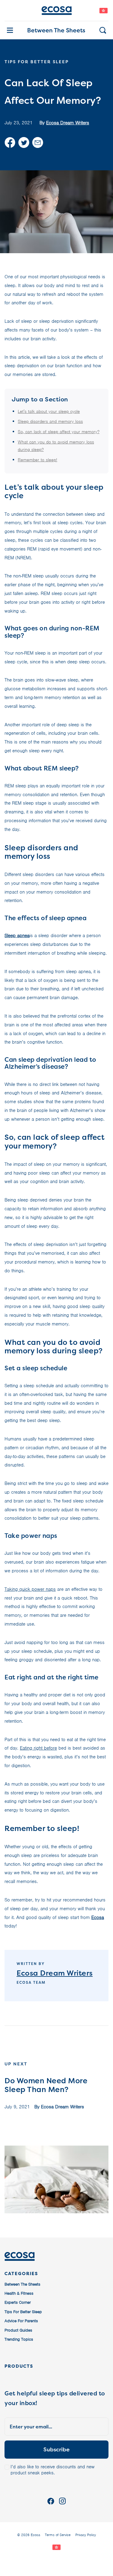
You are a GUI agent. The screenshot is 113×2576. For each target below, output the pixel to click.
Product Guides (18, 2330)
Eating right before (38, 1748)
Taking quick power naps (30, 1589)
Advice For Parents (21, 2321)
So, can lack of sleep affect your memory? (59, 432)
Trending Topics (19, 2339)
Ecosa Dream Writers (68, 123)
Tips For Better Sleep (23, 2312)
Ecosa (98, 1917)
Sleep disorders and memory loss (50, 421)
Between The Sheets (56, 30)
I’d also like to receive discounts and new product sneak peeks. (53, 2470)
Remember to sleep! (38, 460)
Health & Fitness (19, 2293)
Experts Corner (18, 2302)
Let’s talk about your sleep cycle (49, 411)
